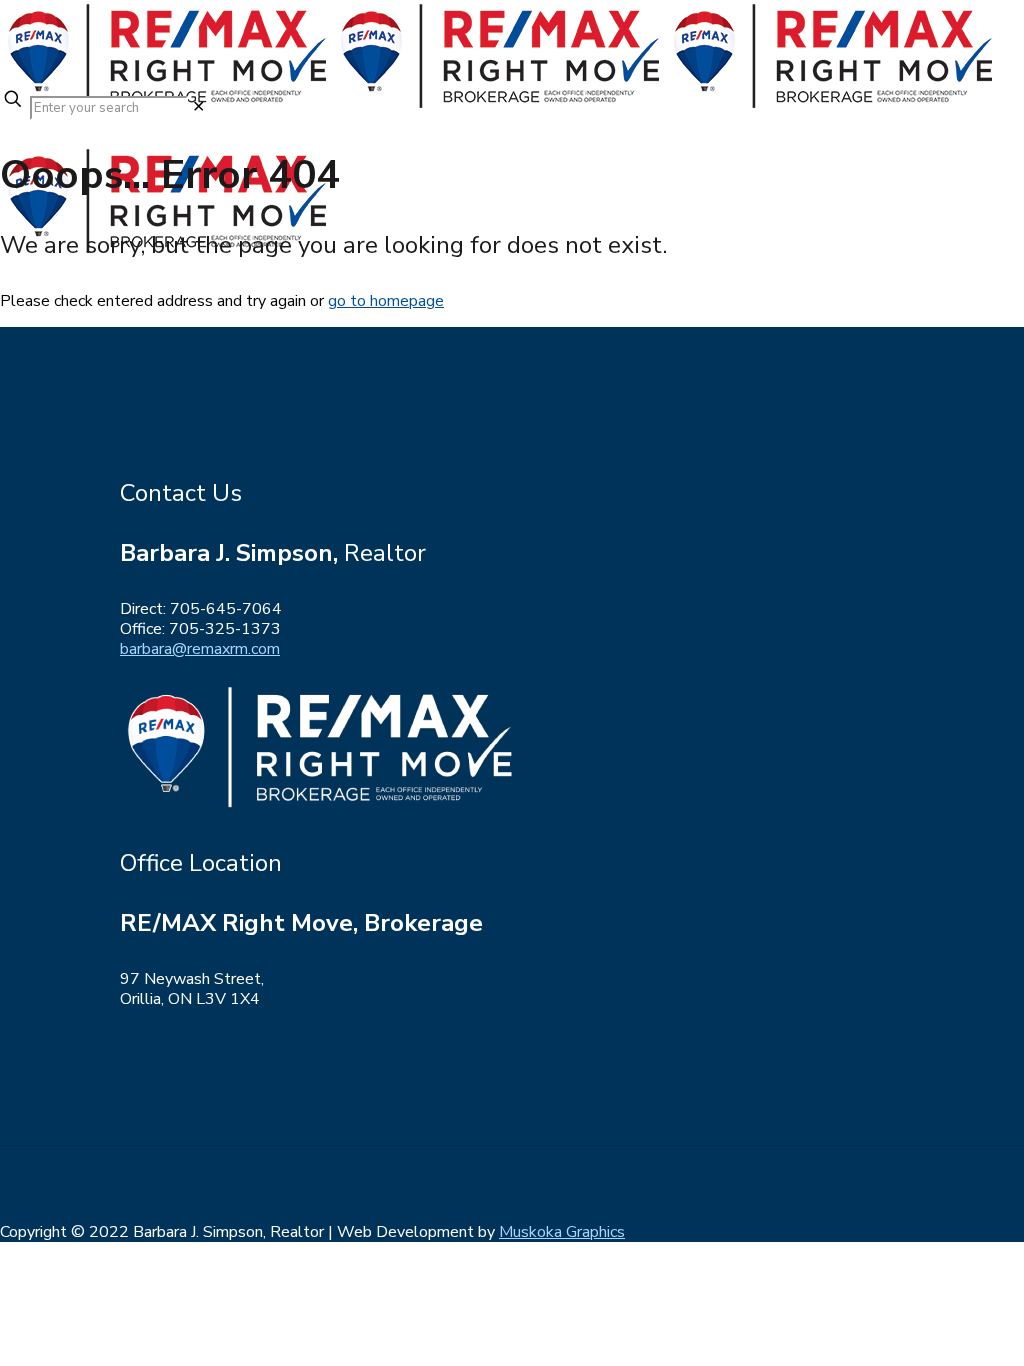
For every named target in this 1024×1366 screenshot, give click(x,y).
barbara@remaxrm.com (200, 649)
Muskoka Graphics (562, 1232)
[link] (198, 107)
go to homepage (386, 301)
